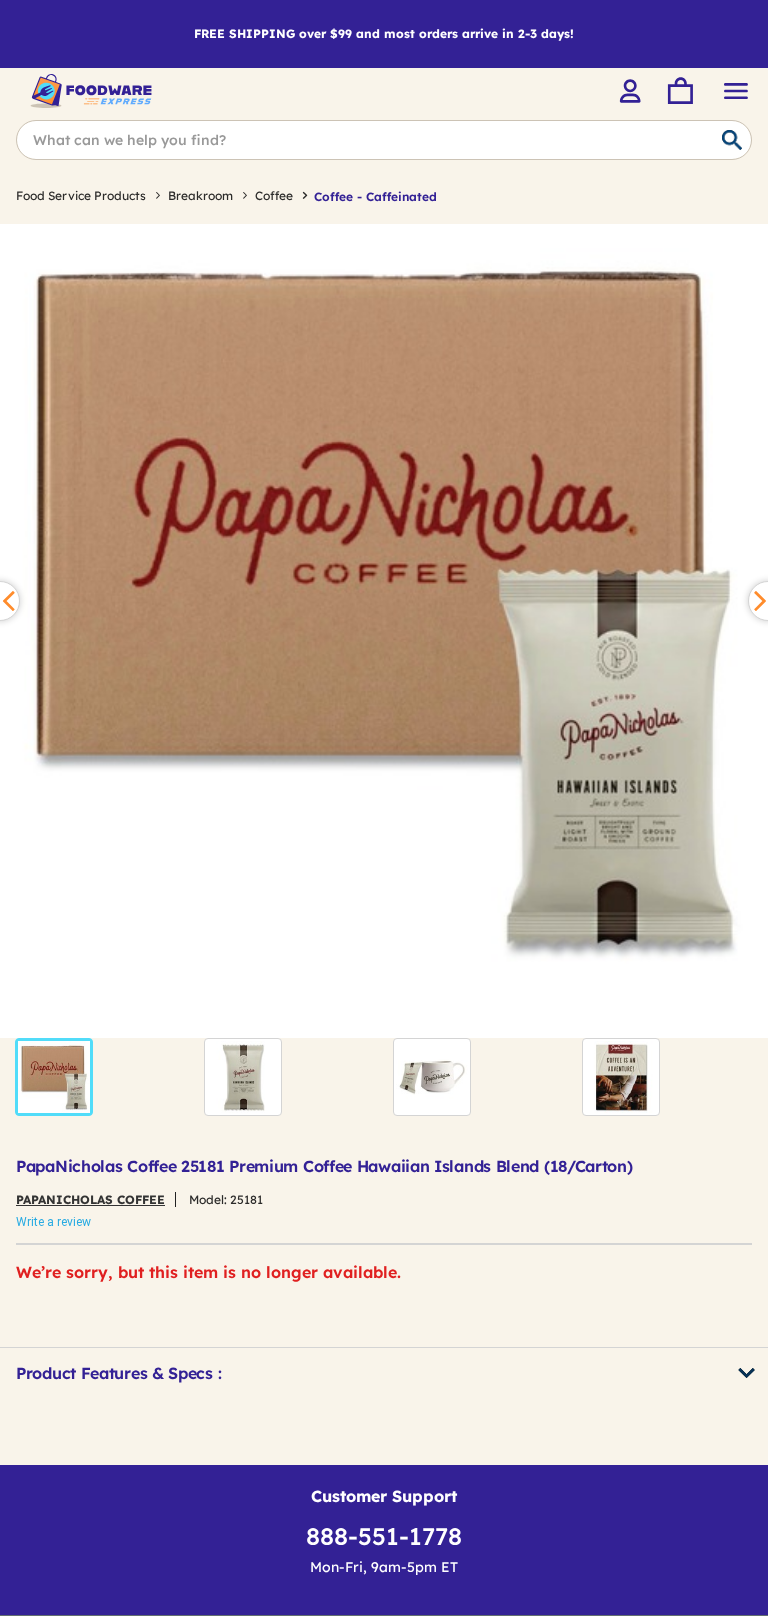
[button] (54, 1077)
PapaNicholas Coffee (90, 1199)
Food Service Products (81, 195)
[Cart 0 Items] (679, 91)
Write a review (53, 1222)
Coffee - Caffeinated (375, 196)
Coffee (274, 195)
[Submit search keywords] (732, 141)
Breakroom (200, 195)
